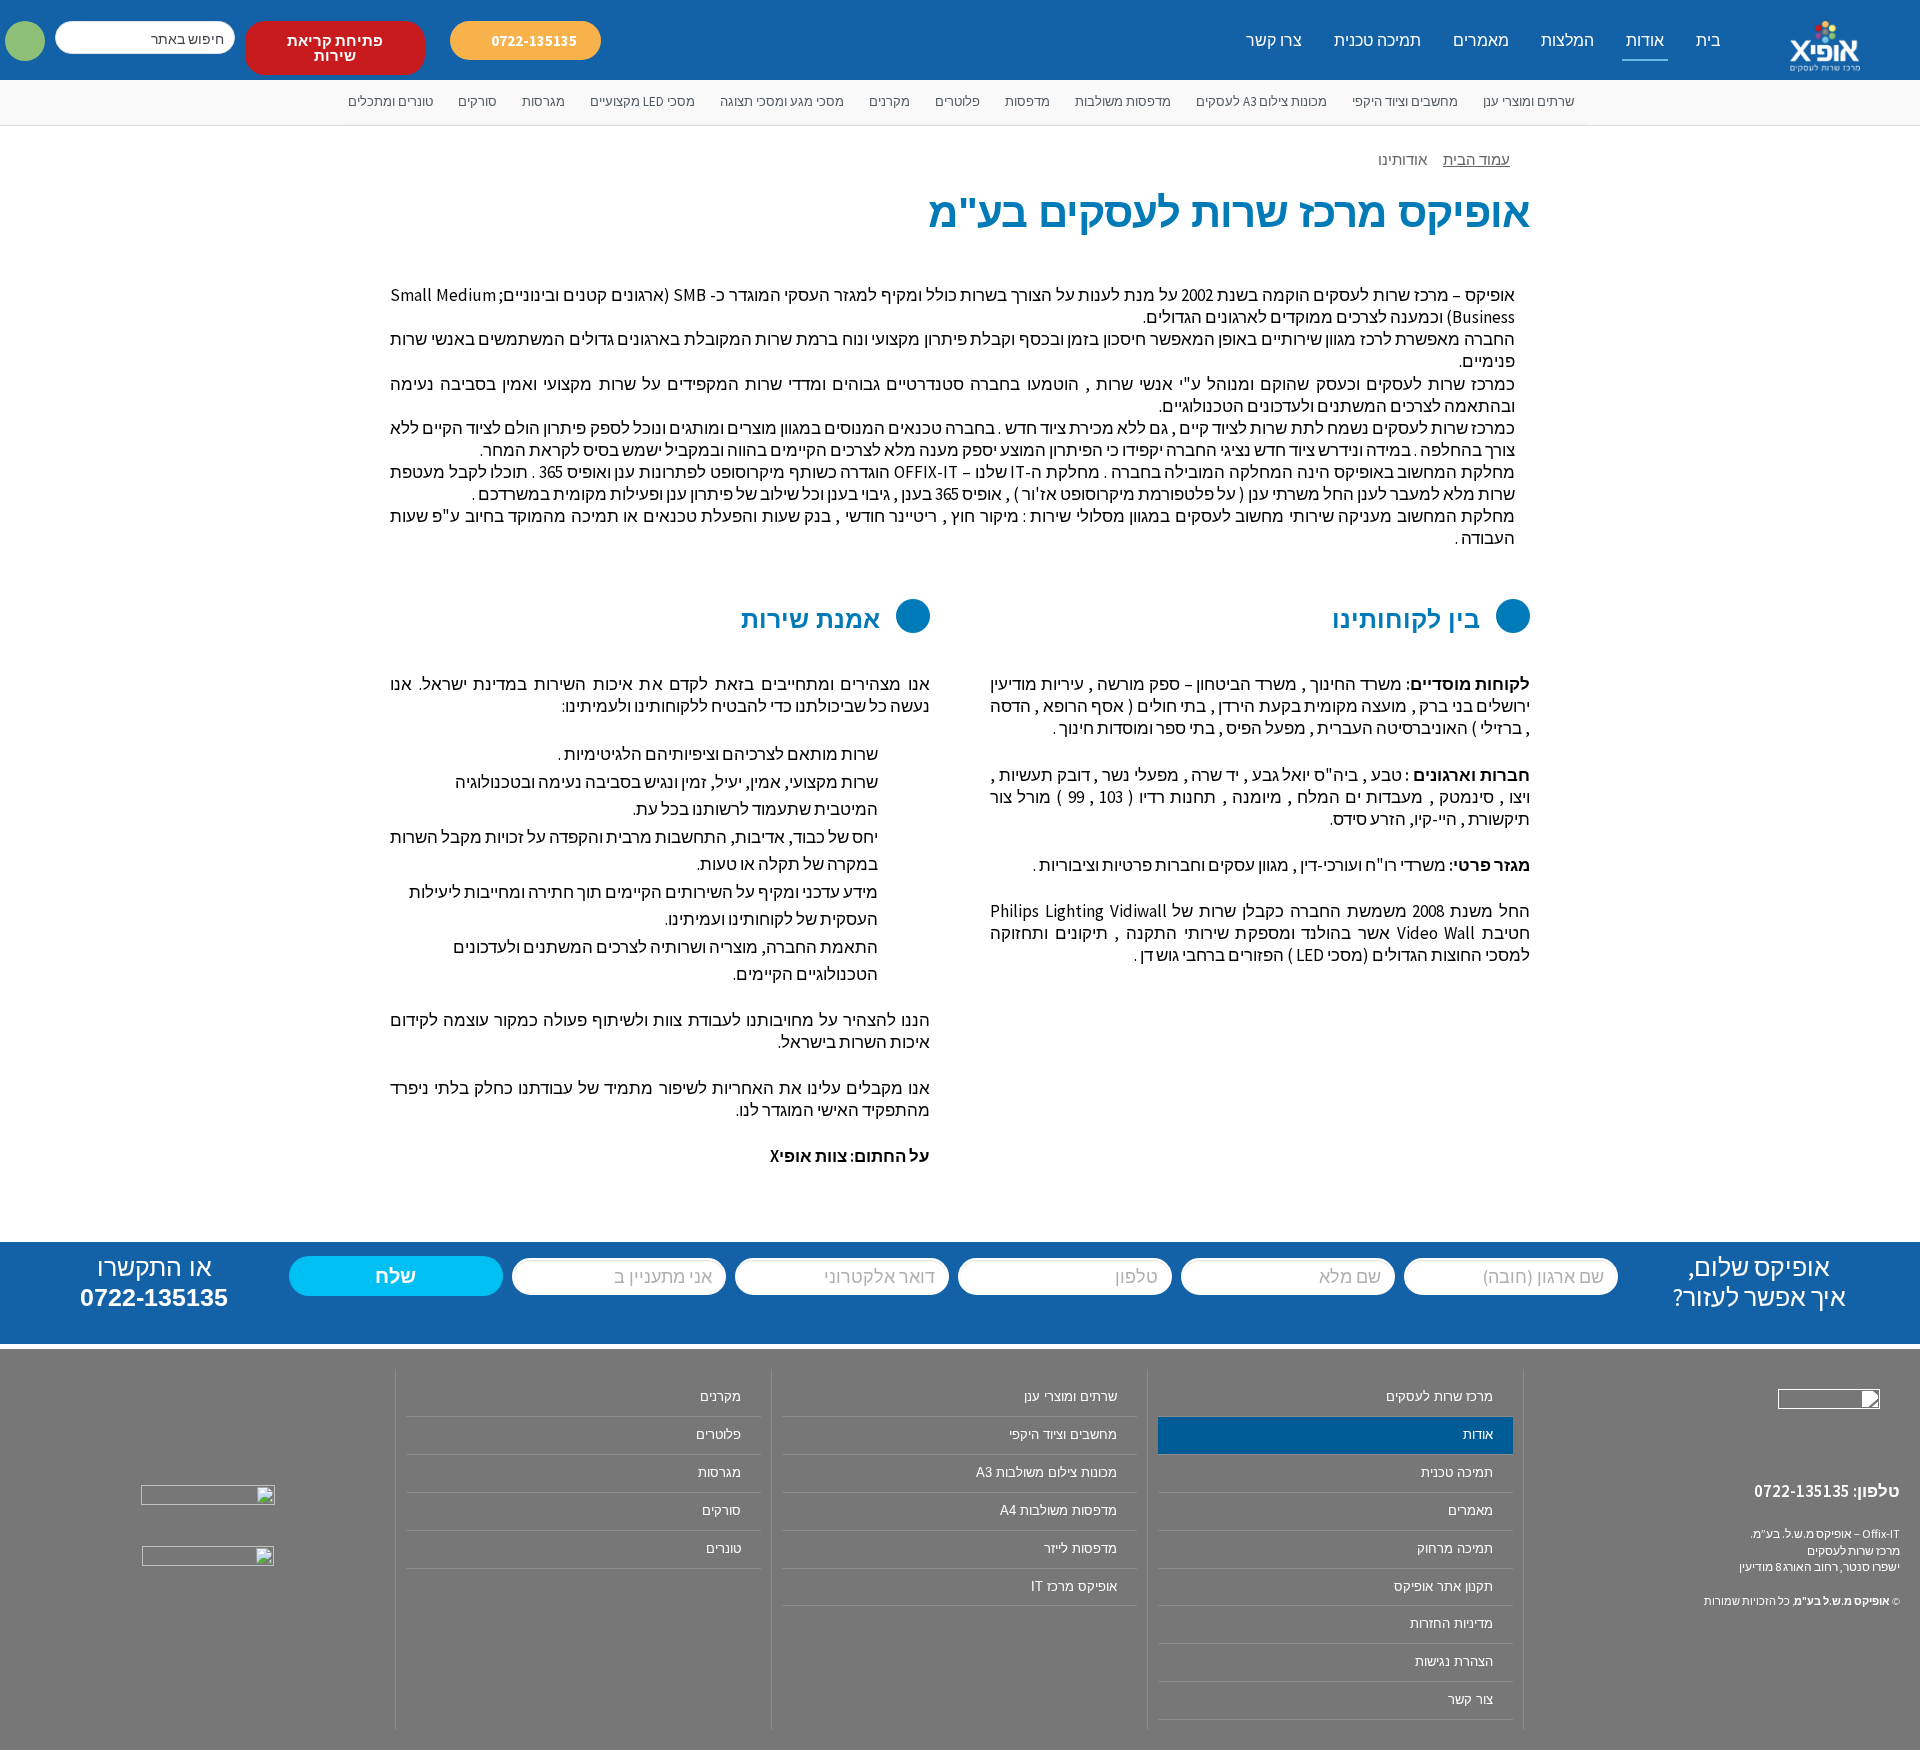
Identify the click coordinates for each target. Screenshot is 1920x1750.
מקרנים (889, 101)
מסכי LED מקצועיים (642, 101)
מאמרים (1481, 40)
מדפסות (1027, 101)
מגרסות (543, 101)
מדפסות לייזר (1080, 1548)
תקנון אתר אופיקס (1443, 1586)
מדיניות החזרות (1451, 1623)
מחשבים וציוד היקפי (1405, 101)
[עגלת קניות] (25, 42)
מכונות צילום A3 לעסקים (1261, 101)
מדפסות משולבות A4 (1058, 1510)
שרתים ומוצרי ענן (1528, 101)
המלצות (1567, 40)
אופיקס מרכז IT (1074, 1586)
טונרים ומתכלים (390, 101)
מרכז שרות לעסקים (1439, 1396)
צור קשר (1470, 1699)
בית (1708, 40)
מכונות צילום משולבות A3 (1046, 1472)
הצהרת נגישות (1454, 1661)
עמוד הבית (1476, 159)
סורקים (477, 101)
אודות (1645, 40)
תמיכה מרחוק (1455, 1548)
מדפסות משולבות (1123, 101)
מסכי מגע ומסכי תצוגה (782, 101)
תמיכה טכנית (1377, 40)
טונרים (723, 1548)
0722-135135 (154, 1297)
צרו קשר (1274, 40)
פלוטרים (957, 101)
